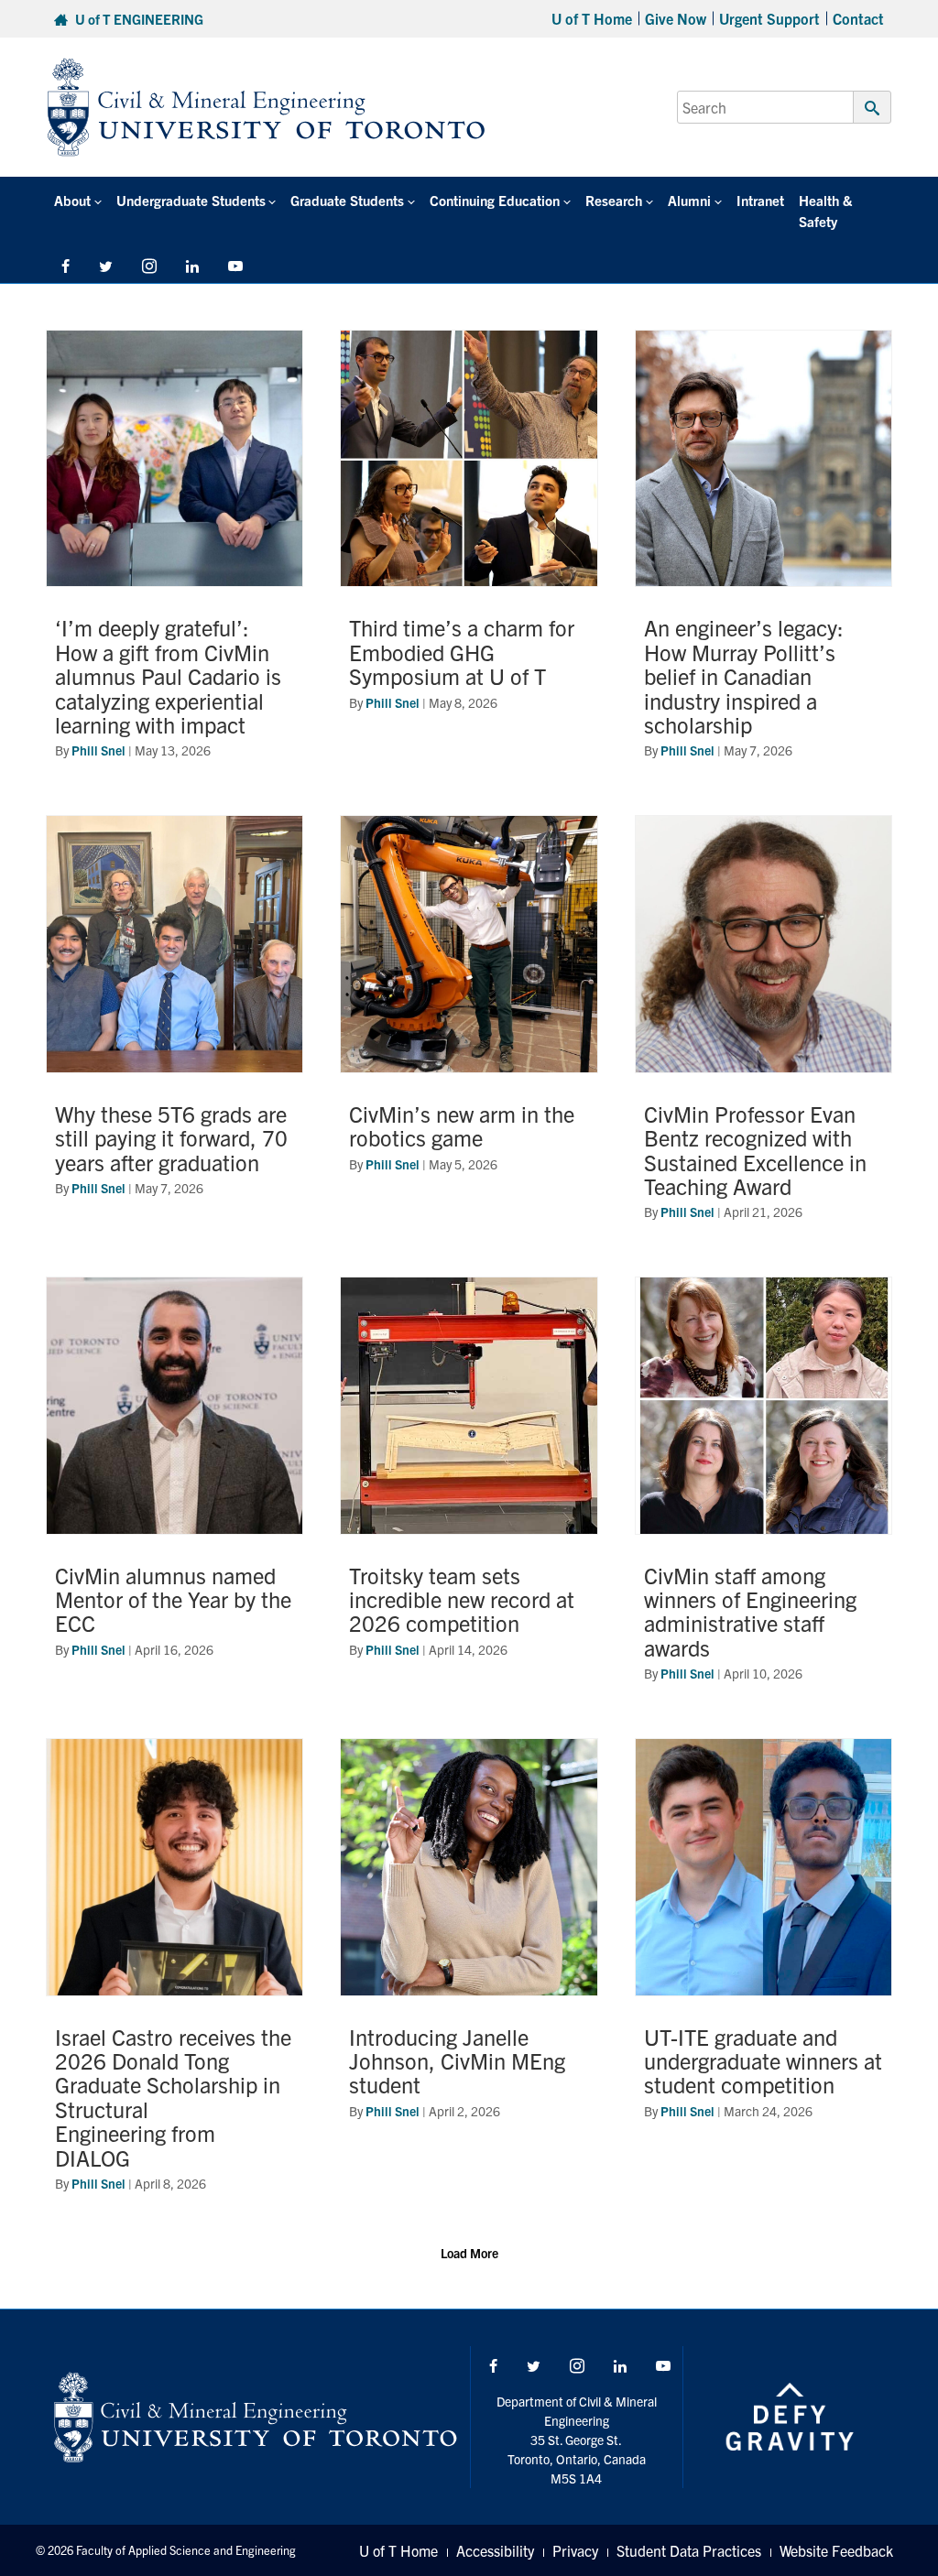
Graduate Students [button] (347, 200)
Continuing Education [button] (495, 200)
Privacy (575, 2550)
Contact (858, 18)
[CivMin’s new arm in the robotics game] (469, 1027)
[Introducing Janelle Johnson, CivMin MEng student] (469, 1975)
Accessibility (495, 2550)
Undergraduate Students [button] (191, 200)
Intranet (760, 200)
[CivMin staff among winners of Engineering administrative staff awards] (763, 1489)
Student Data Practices (689, 2550)
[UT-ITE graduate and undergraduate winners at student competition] (763, 1975)
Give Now (676, 18)
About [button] (72, 200)
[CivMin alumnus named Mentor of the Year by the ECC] (175, 1489)
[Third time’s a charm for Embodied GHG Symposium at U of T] (469, 554)
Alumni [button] (689, 200)
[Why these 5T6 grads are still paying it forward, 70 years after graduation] (175, 1027)
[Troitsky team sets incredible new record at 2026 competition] (469, 1489)
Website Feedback (836, 2550)
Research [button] (614, 200)
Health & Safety (825, 211)
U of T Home (592, 18)
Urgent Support (769, 18)
